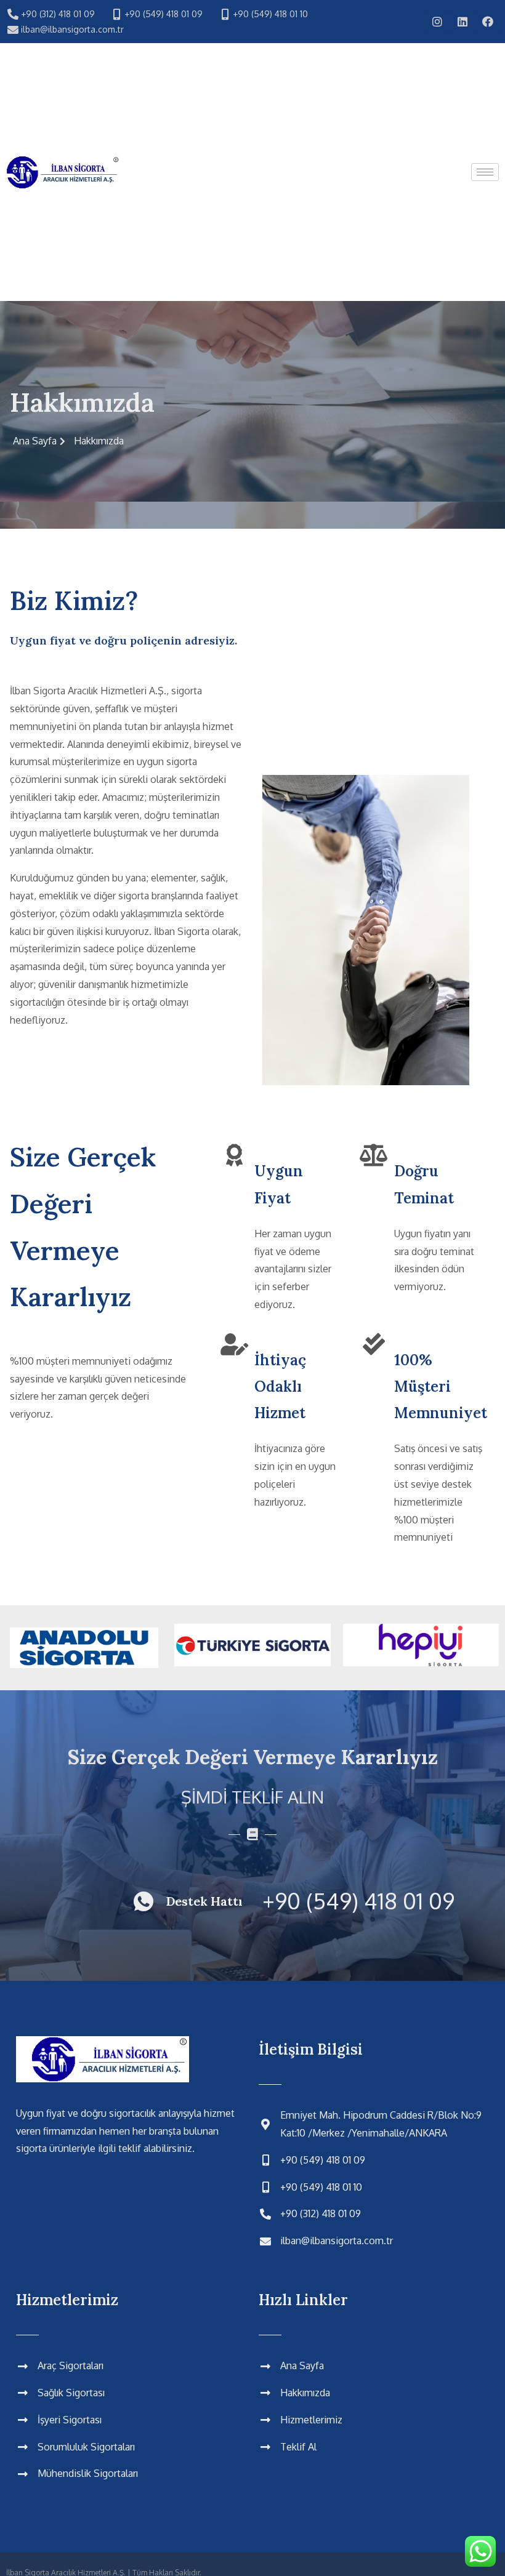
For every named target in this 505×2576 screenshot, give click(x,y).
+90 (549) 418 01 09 (358, 1900)
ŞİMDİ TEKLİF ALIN (252, 1797)
